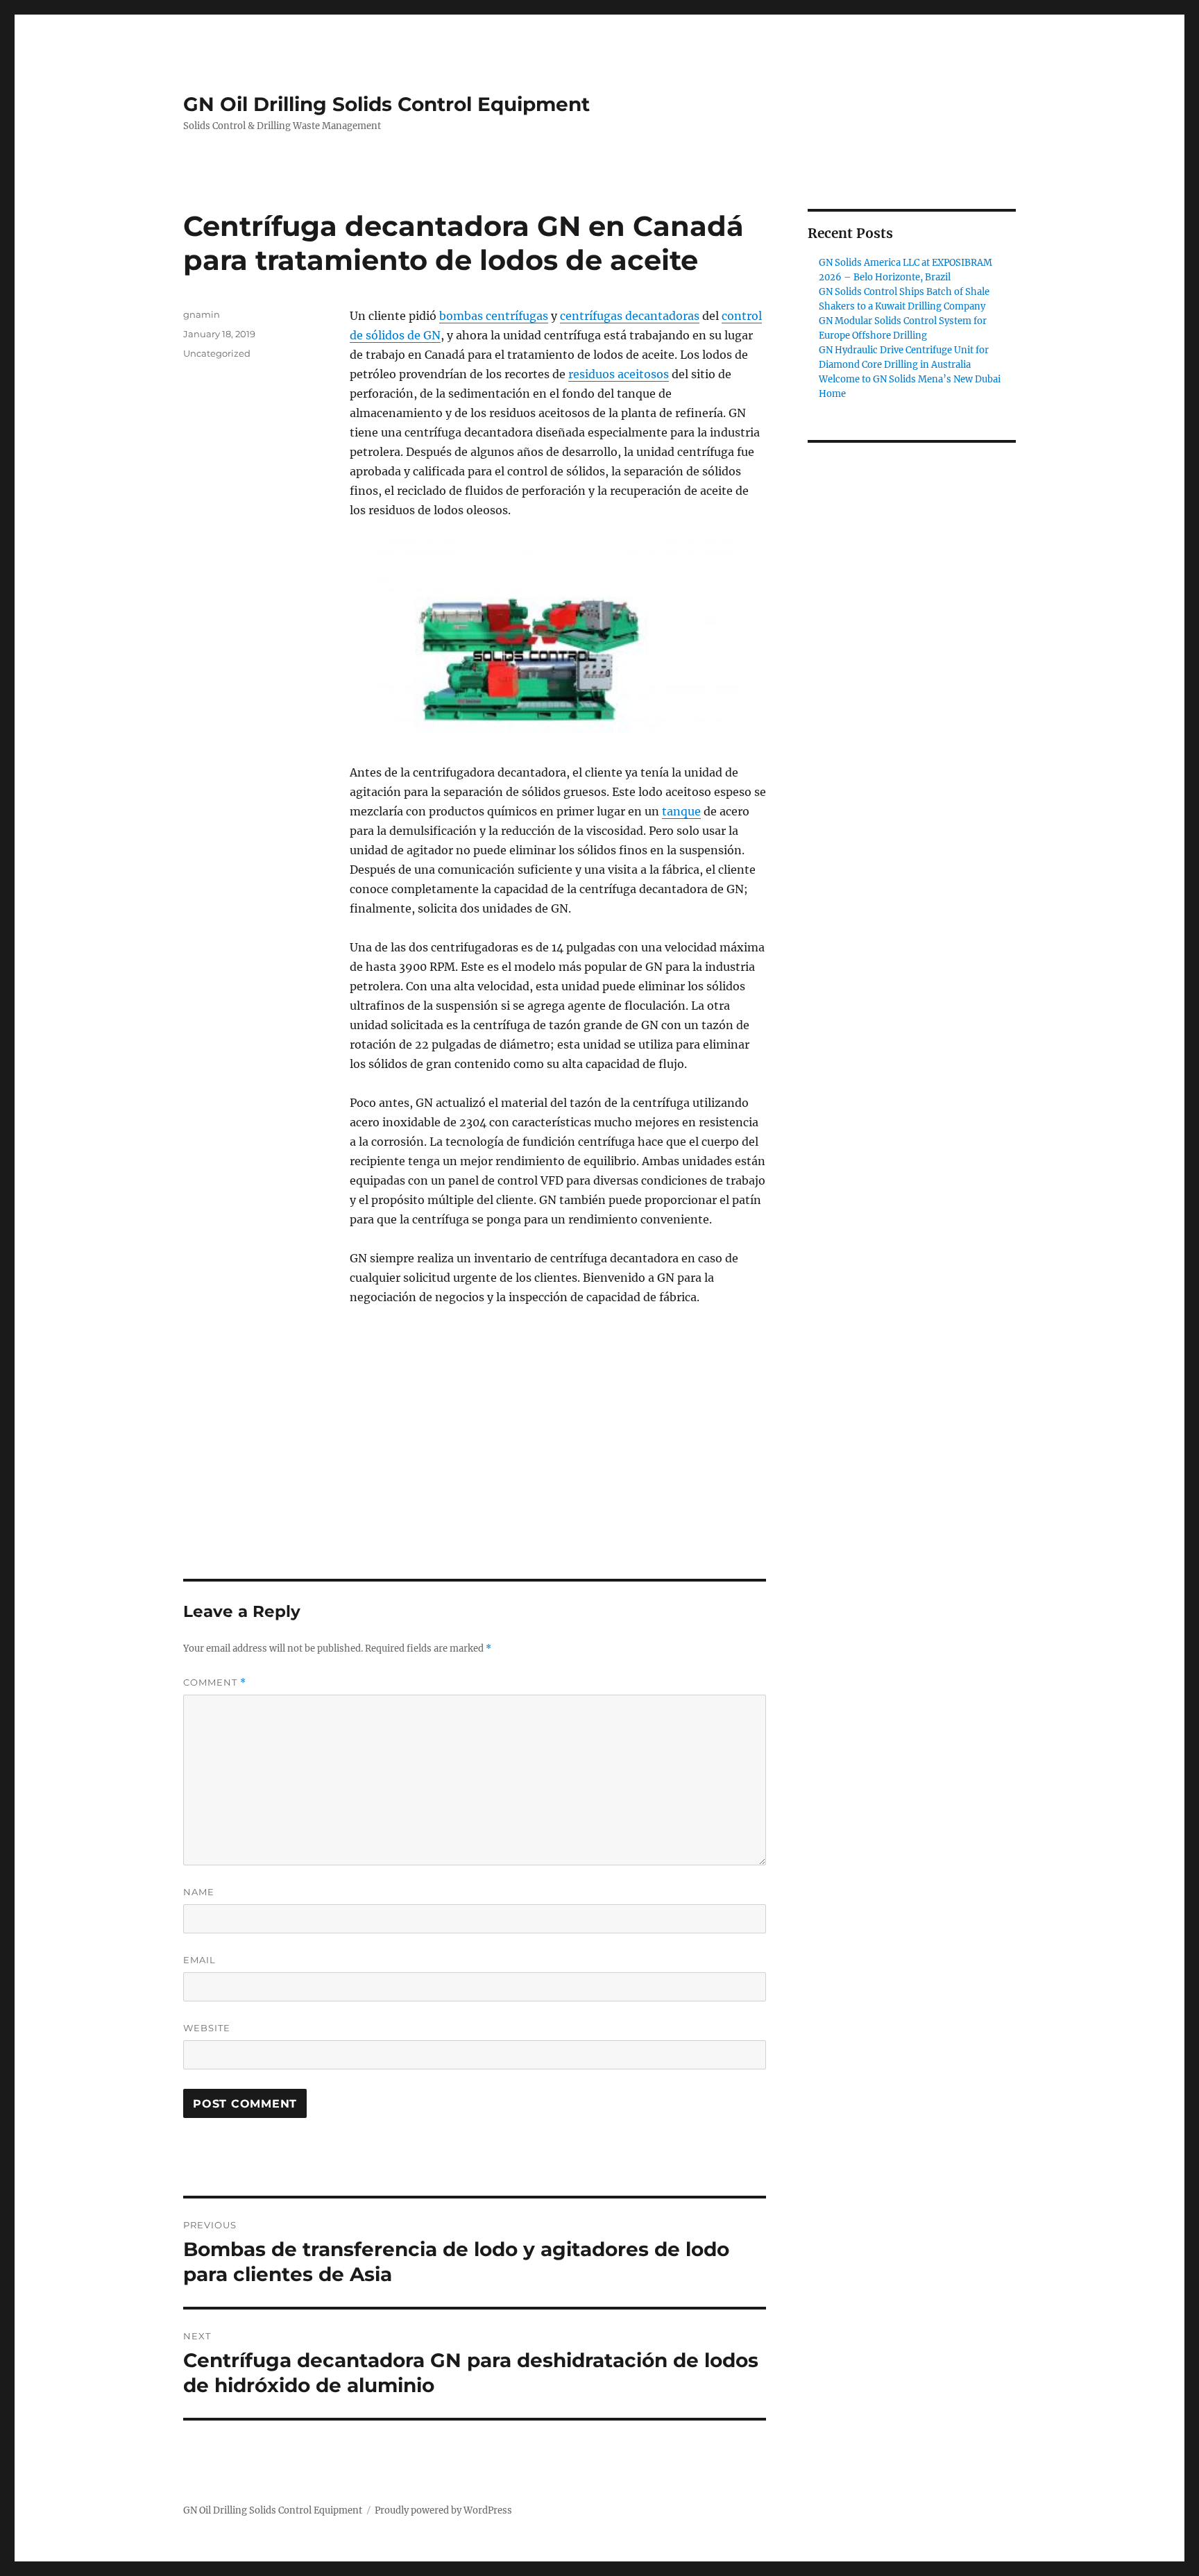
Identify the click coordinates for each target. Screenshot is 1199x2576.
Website (207, 2028)
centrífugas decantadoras (630, 316)
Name (199, 1892)
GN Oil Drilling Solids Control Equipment (386, 104)
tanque (681, 811)
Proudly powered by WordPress (443, 2510)
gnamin (202, 314)
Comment (215, 1683)
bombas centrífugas (494, 316)
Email (199, 1960)
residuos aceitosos (619, 374)
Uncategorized (217, 353)
